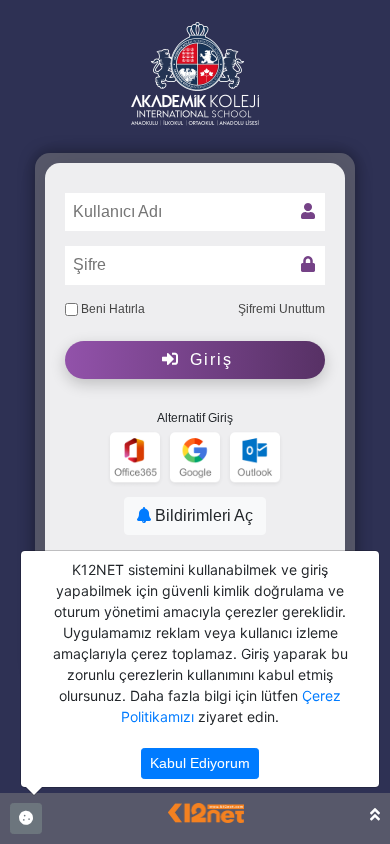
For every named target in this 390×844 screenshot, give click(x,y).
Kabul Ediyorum (200, 763)
